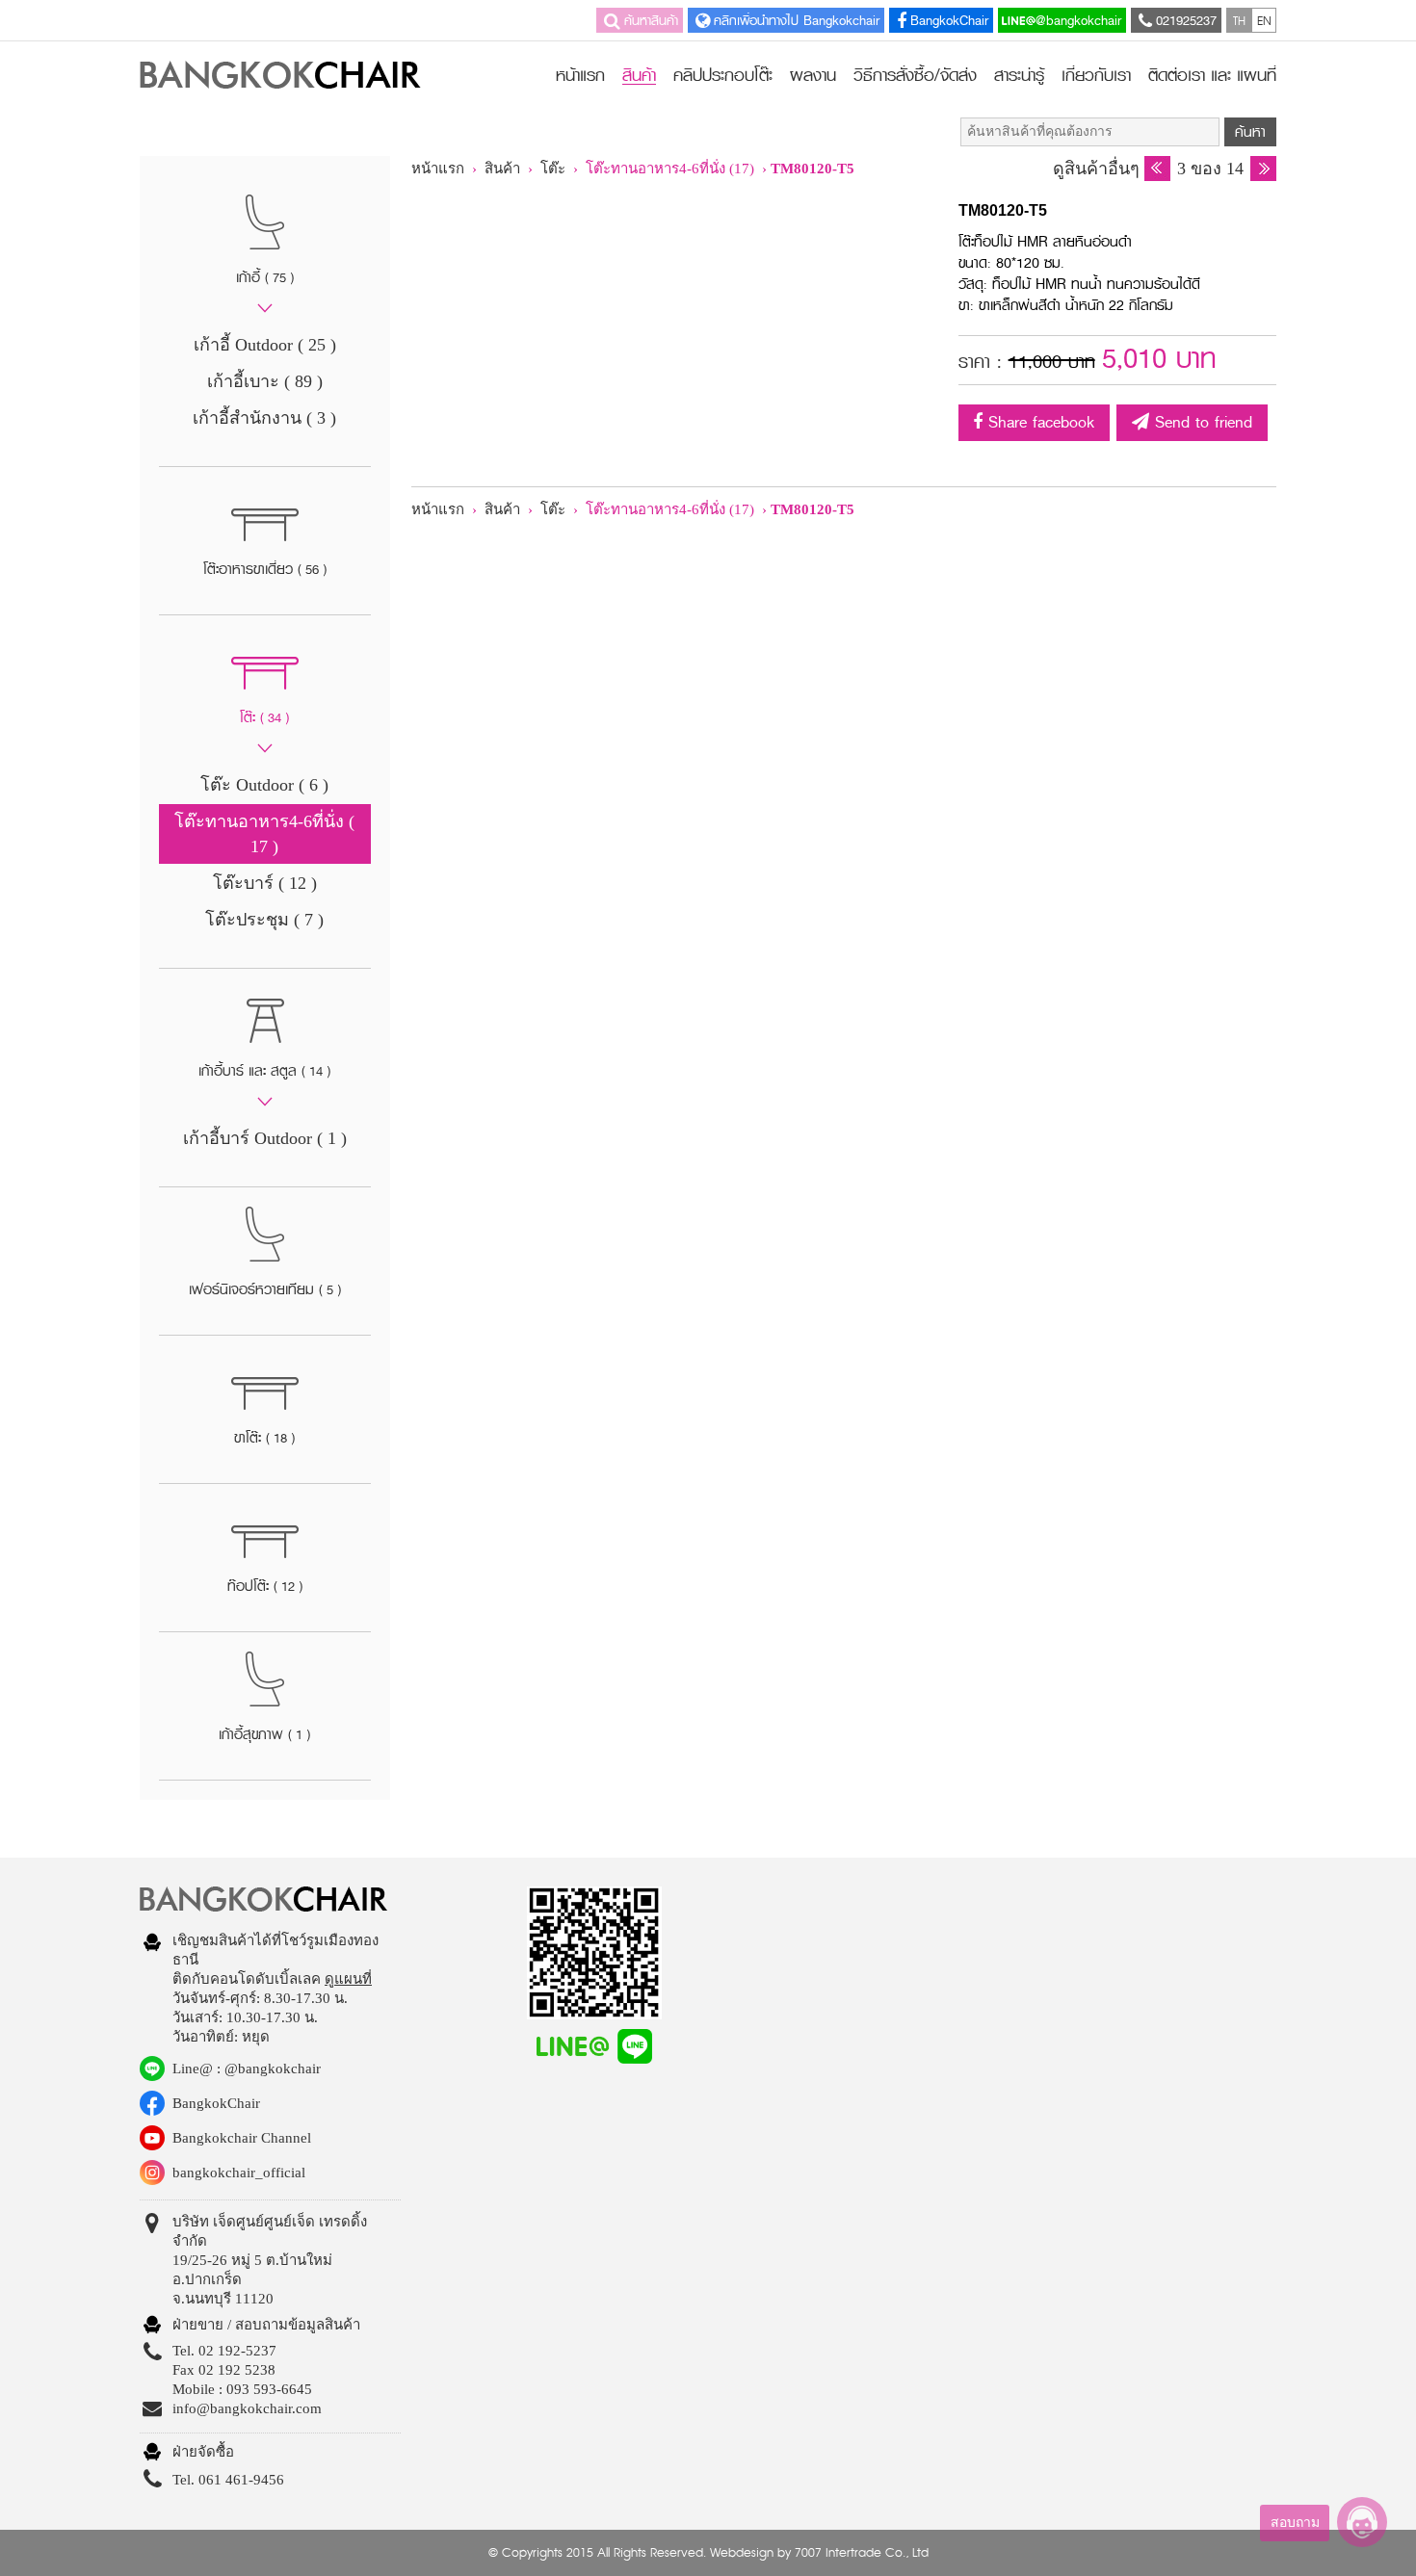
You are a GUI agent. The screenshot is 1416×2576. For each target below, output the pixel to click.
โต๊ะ (555, 169)
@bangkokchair (1078, 20)
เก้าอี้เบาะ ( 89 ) (265, 381)
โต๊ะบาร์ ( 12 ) (265, 883)
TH (1239, 20)
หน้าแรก (580, 75)
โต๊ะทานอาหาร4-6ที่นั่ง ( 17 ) (264, 834)
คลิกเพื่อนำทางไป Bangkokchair (797, 20)
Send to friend (1201, 422)
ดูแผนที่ (348, 1979)
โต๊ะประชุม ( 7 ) (264, 920)
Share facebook (1038, 422)
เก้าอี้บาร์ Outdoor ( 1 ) (265, 1138)
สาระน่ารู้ (1019, 75)
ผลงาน (813, 75)
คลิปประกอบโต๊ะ (723, 75)
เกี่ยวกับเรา (1096, 75)
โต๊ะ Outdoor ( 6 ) (264, 785)
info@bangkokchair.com (247, 2408)
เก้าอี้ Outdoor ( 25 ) (265, 345)
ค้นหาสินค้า (651, 20)
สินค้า (639, 77)
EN (1264, 20)
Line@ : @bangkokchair (247, 2069)
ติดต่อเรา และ (1212, 75)
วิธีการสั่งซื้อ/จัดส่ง (915, 75)
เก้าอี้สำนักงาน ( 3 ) (264, 418)
